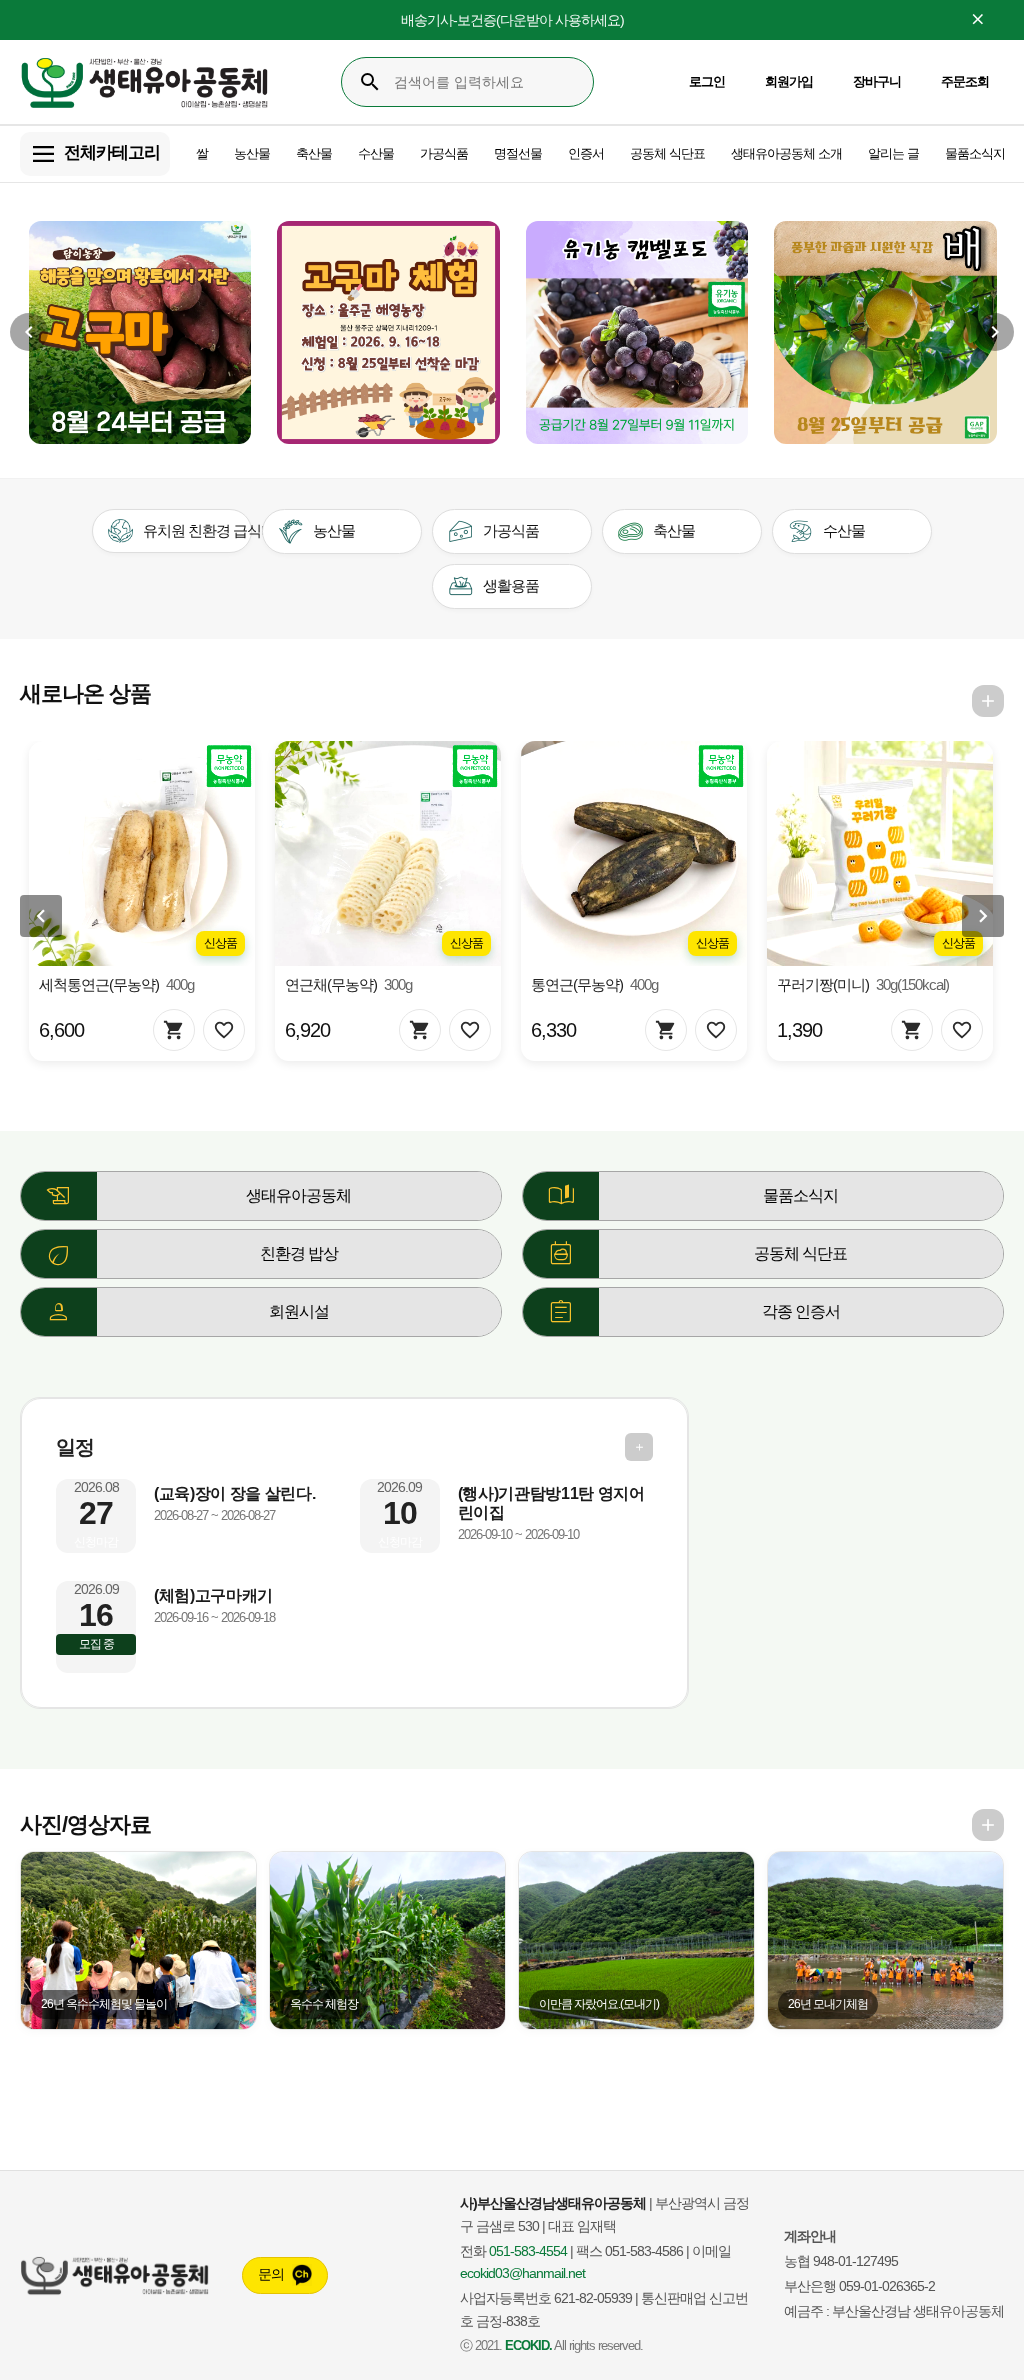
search (370, 82)
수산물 (376, 153)
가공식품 (444, 153)
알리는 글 (893, 153)
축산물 (314, 153)
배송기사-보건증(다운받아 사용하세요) (512, 20)
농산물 (252, 153)
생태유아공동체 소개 (786, 153)
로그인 (707, 81)
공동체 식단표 (667, 153)
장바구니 (877, 81)
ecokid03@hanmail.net (522, 2273)
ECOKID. (528, 2346)
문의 (271, 2274)
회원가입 (789, 81)
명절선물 (518, 153)
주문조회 (965, 81)
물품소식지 (975, 153)
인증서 (586, 153)
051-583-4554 (528, 2251)
